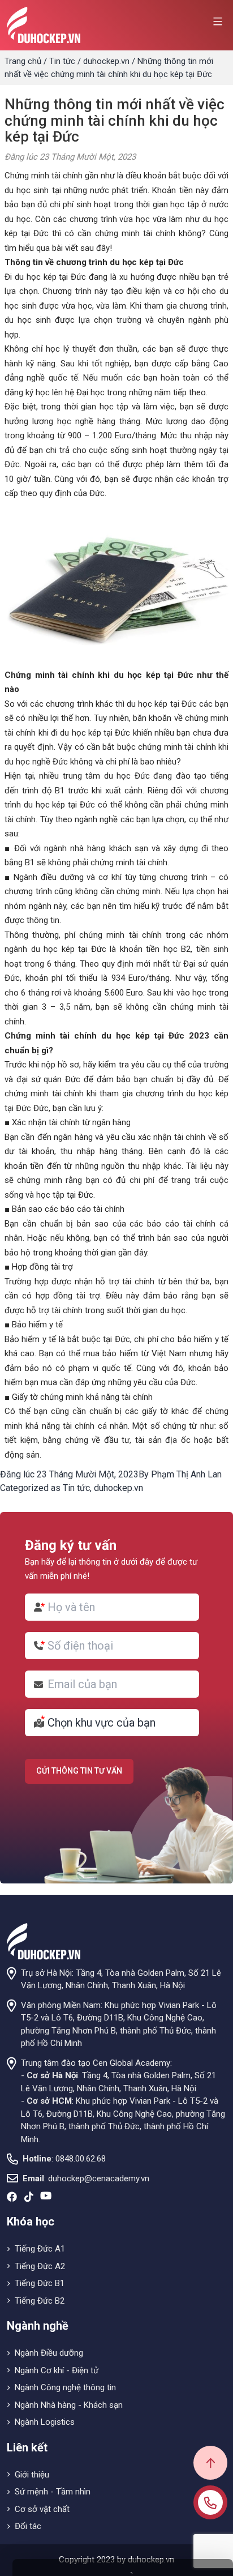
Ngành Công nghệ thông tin (65, 2387)
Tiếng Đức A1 (40, 2249)
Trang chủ (23, 61)
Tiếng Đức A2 (40, 2266)
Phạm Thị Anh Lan (186, 1474)
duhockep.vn (106, 61)
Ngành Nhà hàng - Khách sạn (69, 2405)
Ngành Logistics (45, 2422)
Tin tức (62, 61)
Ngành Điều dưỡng (49, 2353)
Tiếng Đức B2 (40, 2301)
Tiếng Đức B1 (40, 2283)
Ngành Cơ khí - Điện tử (57, 2370)
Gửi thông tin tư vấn (79, 1771)
